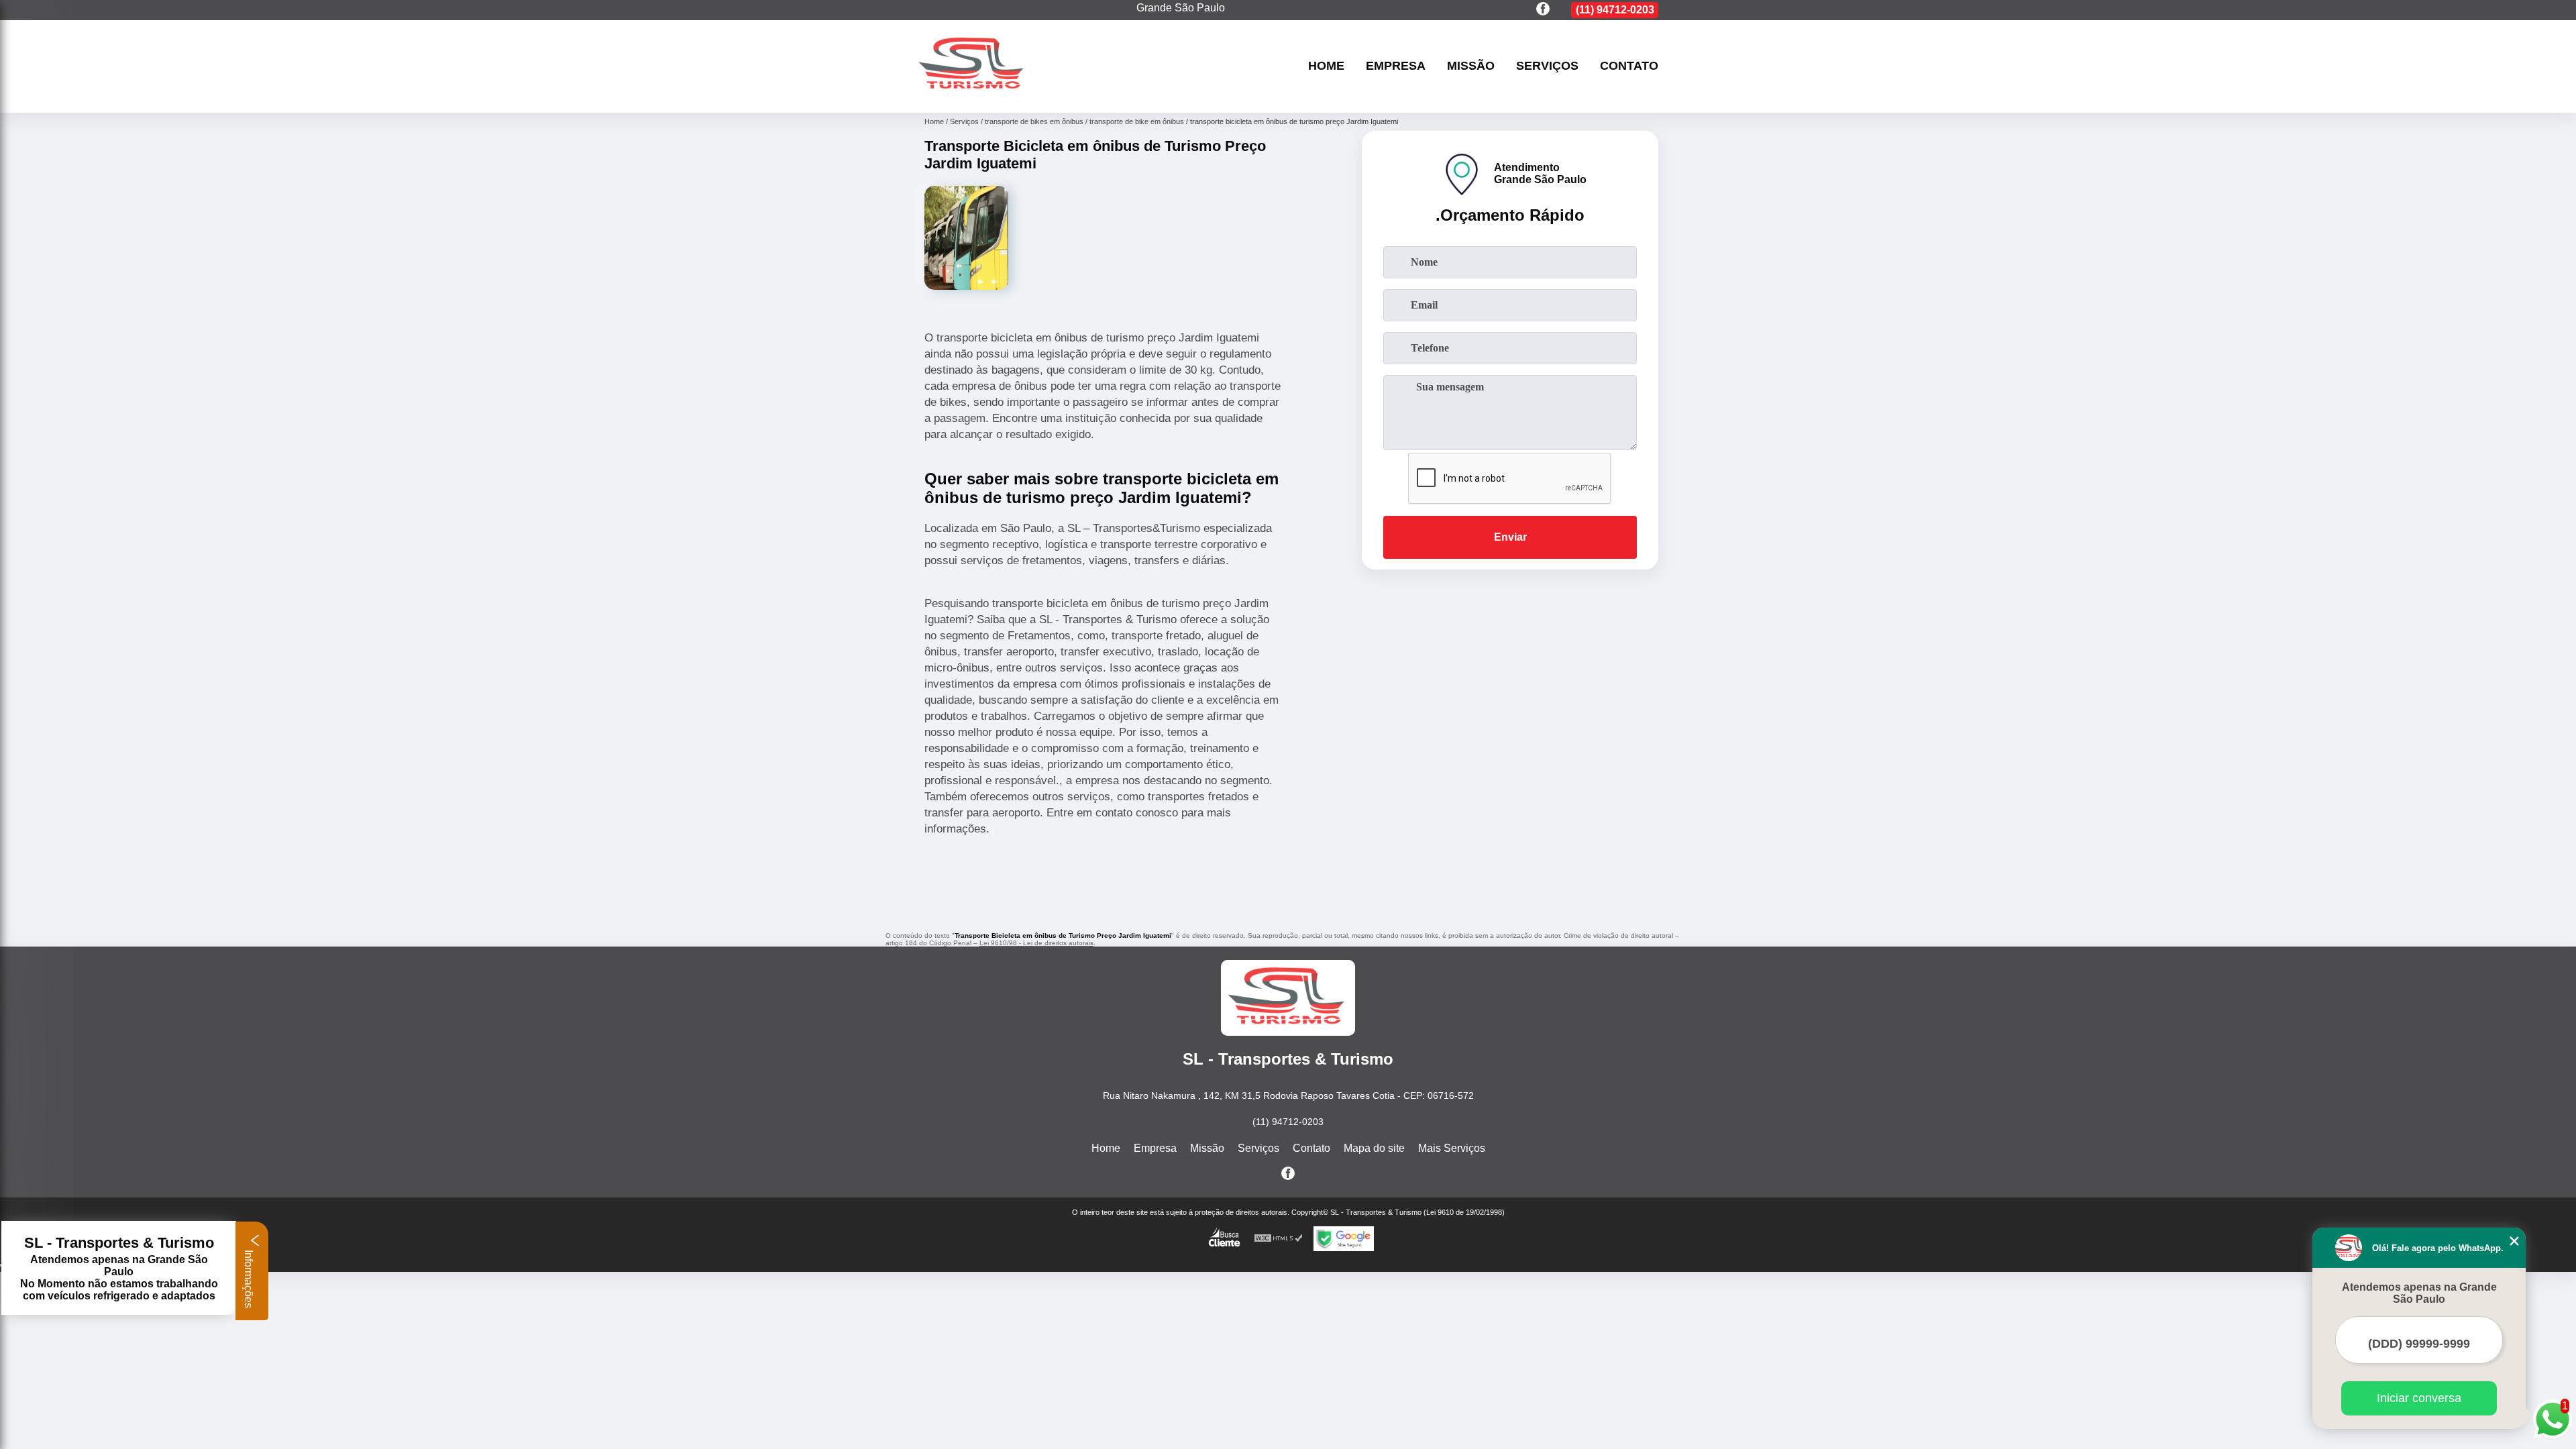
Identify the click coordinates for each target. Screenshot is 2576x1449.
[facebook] (1543, 10)
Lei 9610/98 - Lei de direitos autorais (1036, 943)
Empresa (1396, 66)
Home (1326, 66)
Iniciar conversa (2419, 1398)
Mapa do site (1374, 1148)
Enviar (1510, 537)
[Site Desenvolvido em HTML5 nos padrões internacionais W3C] (1279, 1239)
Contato (1629, 66)
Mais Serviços (1452, 1148)
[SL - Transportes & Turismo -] (973, 96)
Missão (1471, 66)
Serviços (1547, 66)
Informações (249, 1278)
